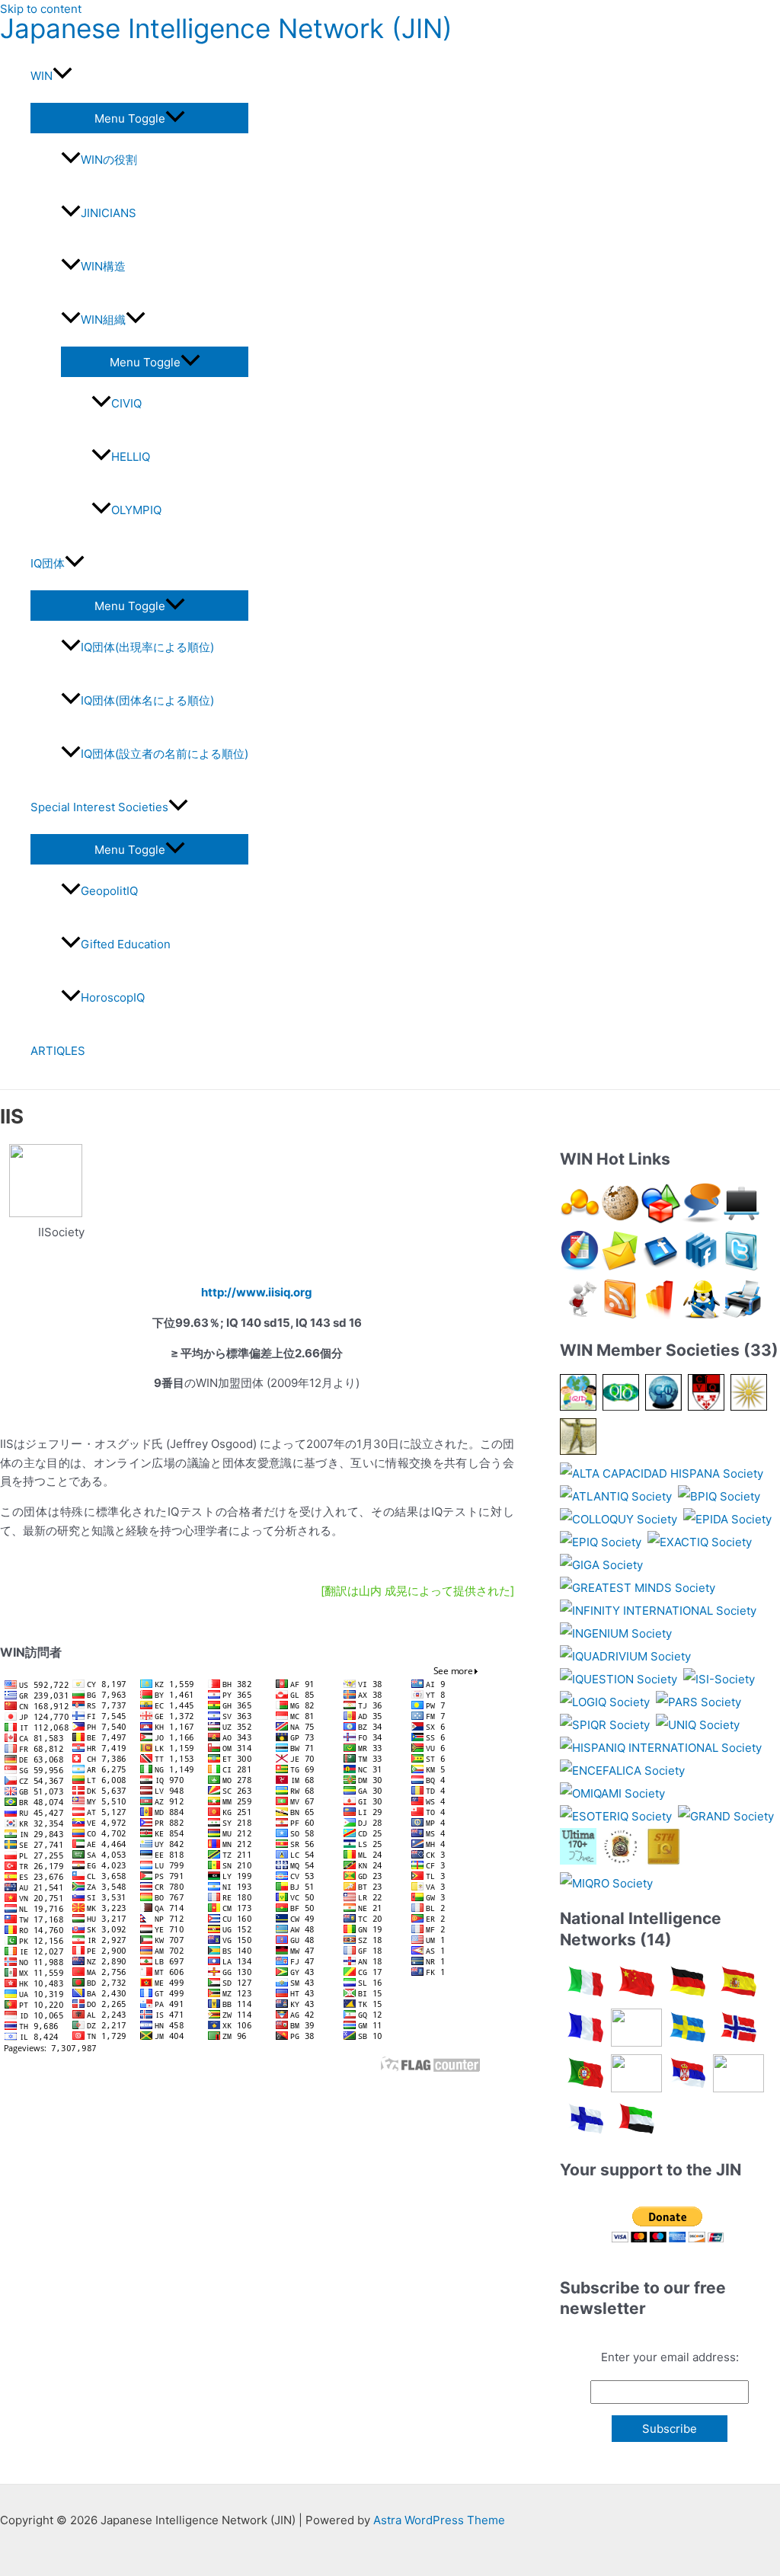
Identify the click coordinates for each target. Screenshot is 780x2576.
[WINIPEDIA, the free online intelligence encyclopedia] (620, 1219)
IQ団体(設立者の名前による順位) (165, 754)
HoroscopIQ (113, 997)
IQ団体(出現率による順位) (147, 647)
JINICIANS (109, 213)
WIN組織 (103, 320)
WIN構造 (103, 266)
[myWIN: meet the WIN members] (580, 1219)
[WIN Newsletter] (580, 1315)
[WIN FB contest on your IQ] (661, 1315)
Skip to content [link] (41, 9)
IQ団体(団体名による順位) (147, 700)
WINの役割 (109, 160)
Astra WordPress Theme (439, 2520)
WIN (42, 76)
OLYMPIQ (136, 510)
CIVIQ (126, 403)
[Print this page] (742, 1315)
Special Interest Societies (99, 807)
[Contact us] (620, 1267)
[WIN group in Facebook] (701, 1267)
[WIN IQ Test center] (661, 1219)
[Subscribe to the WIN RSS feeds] (620, 1315)
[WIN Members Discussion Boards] (742, 1219)
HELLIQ (131, 457)
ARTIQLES (58, 1051)
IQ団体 (48, 563)
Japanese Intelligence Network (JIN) (226, 28)
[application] (62, 76)
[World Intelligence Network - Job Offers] (701, 1315)
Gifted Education (126, 944)
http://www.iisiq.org (257, 1292)
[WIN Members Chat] (701, 1219)
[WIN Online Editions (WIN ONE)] (580, 1267)
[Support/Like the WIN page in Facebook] (661, 1267)
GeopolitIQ (109, 891)
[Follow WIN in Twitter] (742, 1267)
